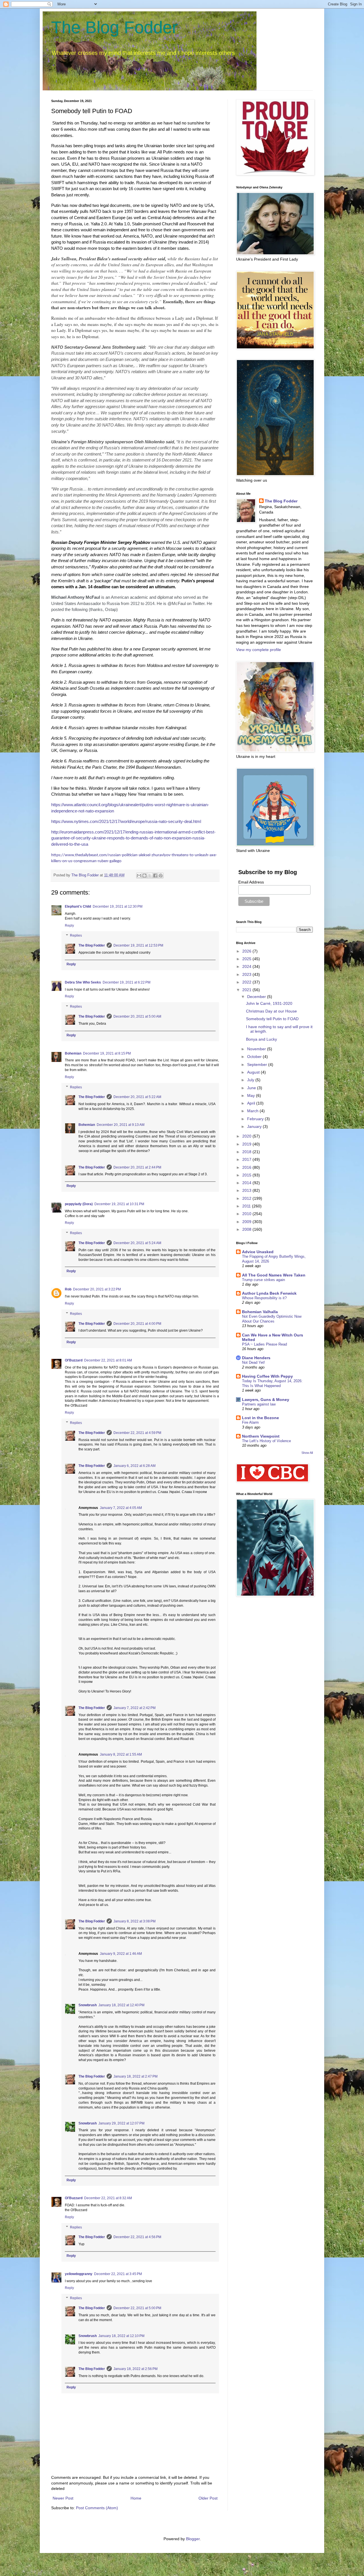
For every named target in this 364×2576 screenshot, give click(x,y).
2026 (247, 951)
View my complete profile (258, 650)
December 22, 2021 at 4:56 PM (137, 2237)
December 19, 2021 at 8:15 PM (107, 1053)
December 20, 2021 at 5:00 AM (137, 1016)
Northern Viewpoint (261, 1436)
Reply (69, 926)
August (254, 1072)
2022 (247, 982)
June (252, 1088)
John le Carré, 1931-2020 (269, 1003)
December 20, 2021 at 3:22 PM (97, 1289)
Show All (307, 1453)
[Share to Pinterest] (161, 876)
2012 (247, 1198)
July (251, 1080)
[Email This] (139, 876)
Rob (68, 1289)
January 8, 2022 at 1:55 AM (121, 1754)
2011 (247, 1206)
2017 (247, 1159)
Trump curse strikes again (263, 1280)
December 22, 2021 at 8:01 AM (108, 1360)
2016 (247, 1167)
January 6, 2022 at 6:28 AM (135, 1466)
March (253, 1111)
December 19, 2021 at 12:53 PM (138, 945)
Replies (76, 936)
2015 (247, 1175)
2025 (247, 959)
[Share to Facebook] (155, 876)
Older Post (208, 2498)
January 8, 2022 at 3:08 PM (135, 1921)
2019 (247, 1144)
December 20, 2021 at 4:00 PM (137, 1324)
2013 (247, 1190)
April (252, 1103)
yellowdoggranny (79, 2274)
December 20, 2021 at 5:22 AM (137, 1097)
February (256, 1119)
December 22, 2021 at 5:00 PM (137, 2308)
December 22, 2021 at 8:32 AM (108, 2198)
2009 (247, 1222)
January (255, 1126)
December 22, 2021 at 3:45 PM (118, 2274)
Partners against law (259, 1404)
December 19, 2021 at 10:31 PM (119, 1204)
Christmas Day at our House (271, 1011)
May (252, 1095)
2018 (247, 1152)
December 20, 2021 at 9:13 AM (121, 1125)
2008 (247, 1229)
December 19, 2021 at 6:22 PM (127, 982)
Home (136, 2498)
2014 (247, 1183)
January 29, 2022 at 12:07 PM (121, 2123)
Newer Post (63, 2498)
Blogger (193, 2539)
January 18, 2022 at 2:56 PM (136, 2369)
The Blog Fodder (114, 27)
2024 (247, 966)
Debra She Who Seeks (83, 982)
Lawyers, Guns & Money (266, 1400)
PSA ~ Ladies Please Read (264, 1344)
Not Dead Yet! (254, 1362)
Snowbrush (88, 2005)
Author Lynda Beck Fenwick (269, 1293)
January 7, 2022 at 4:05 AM (121, 1508)
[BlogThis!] (144, 876)
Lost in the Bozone (260, 1418)
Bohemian (73, 1053)
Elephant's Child (78, 907)
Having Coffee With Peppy (267, 1376)
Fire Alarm (250, 1422)
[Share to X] (150, 876)
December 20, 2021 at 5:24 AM (137, 1243)
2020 (247, 1136)
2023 (247, 974)
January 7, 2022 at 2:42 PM (135, 1708)
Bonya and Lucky (261, 1039)
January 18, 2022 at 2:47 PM (136, 2076)
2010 (247, 1214)
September (258, 1065)
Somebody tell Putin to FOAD (272, 1019)
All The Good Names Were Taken (274, 1275)
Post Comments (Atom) (97, 2508)
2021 (247, 990)
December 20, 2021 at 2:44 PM (137, 1167)
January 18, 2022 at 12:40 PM (121, 2005)
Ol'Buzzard (74, 1360)
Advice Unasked (258, 1252)
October (255, 1057)
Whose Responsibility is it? (264, 1298)
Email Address (251, 882)
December (257, 997)
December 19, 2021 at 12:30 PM (118, 907)
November (257, 1049)
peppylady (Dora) (79, 1204)
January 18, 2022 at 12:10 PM (121, 2336)
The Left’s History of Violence (266, 1441)
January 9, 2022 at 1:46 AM (121, 1954)
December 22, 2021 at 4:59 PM (137, 1433)
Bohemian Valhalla (260, 1312)
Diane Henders (256, 1358)
